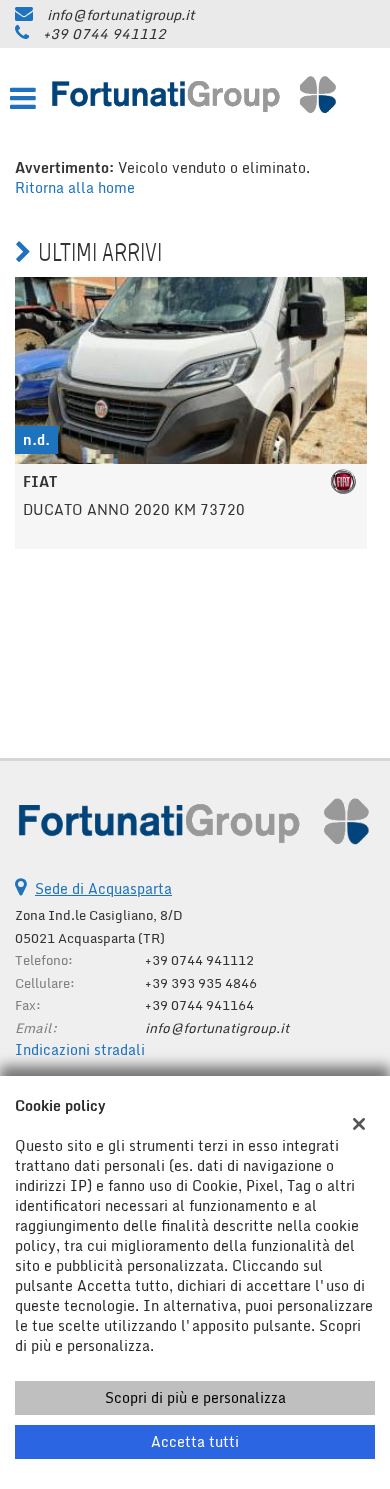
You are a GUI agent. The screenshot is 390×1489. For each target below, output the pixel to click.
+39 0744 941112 (104, 33)
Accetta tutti (195, 1441)
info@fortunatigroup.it (121, 14)
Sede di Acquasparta (103, 888)
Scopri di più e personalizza (195, 1397)
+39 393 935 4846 (201, 983)
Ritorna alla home (75, 187)
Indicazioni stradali (80, 1049)
